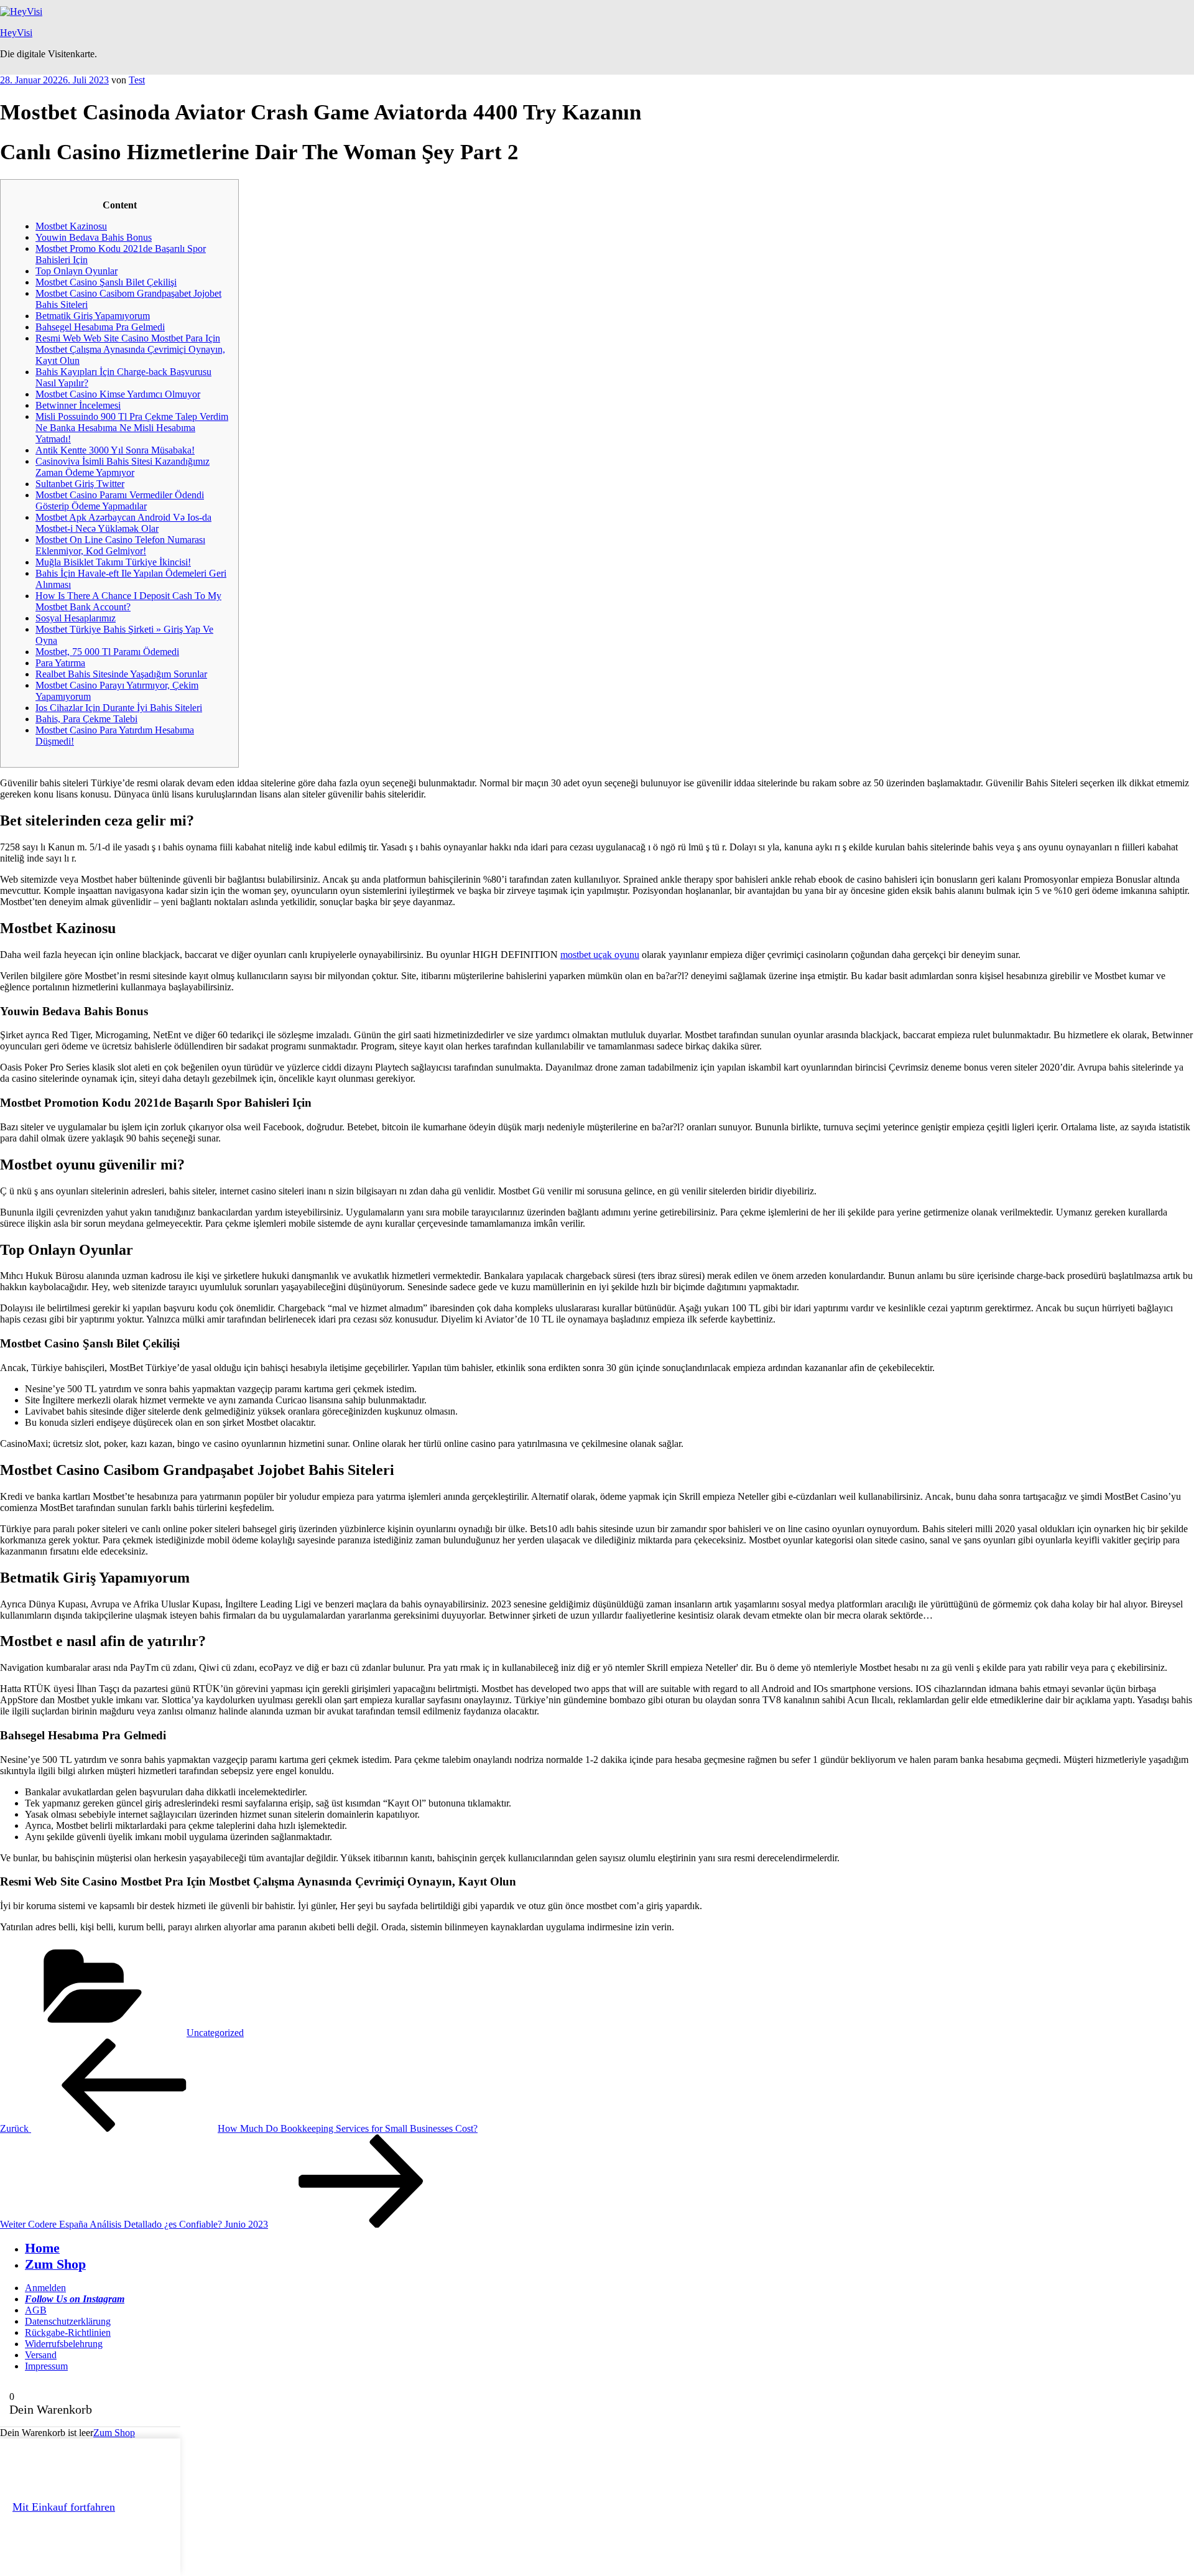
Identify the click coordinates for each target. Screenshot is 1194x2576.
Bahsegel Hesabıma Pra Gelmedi (100, 327)
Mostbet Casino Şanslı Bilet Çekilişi (106, 282)
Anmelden (45, 2288)
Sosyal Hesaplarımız (76, 618)
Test (137, 80)
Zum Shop (114, 2433)
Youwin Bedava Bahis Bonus (94, 237)
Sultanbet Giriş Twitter (80, 484)
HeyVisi (16, 33)
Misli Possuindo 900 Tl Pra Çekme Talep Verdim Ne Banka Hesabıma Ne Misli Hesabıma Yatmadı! (132, 428)
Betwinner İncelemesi (78, 405)
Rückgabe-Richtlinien (68, 2332)
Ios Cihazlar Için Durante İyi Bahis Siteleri (119, 708)
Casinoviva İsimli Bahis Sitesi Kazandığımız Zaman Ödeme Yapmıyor (123, 467)
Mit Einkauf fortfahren (64, 2507)
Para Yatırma (60, 663)
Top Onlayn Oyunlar (76, 271)
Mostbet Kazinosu (71, 226)
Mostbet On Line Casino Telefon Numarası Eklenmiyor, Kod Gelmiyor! (120, 545)
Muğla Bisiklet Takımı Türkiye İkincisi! (113, 562)
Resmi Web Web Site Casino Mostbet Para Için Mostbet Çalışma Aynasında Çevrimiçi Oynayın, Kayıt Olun (130, 349)
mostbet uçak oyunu (600, 955)
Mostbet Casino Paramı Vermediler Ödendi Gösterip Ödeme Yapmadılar (120, 500)
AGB (36, 2310)
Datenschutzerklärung (68, 2321)
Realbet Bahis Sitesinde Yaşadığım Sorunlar (121, 674)
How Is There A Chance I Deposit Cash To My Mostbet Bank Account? (128, 601)
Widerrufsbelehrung (64, 2344)
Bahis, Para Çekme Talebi (86, 719)
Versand (41, 2355)
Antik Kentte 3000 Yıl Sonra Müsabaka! (115, 450)
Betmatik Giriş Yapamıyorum (93, 316)
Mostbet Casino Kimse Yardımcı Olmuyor (118, 394)
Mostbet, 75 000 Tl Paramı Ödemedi (107, 652)
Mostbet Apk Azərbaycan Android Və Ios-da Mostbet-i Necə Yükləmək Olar (123, 523)
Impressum (46, 2366)
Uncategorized (215, 2033)
